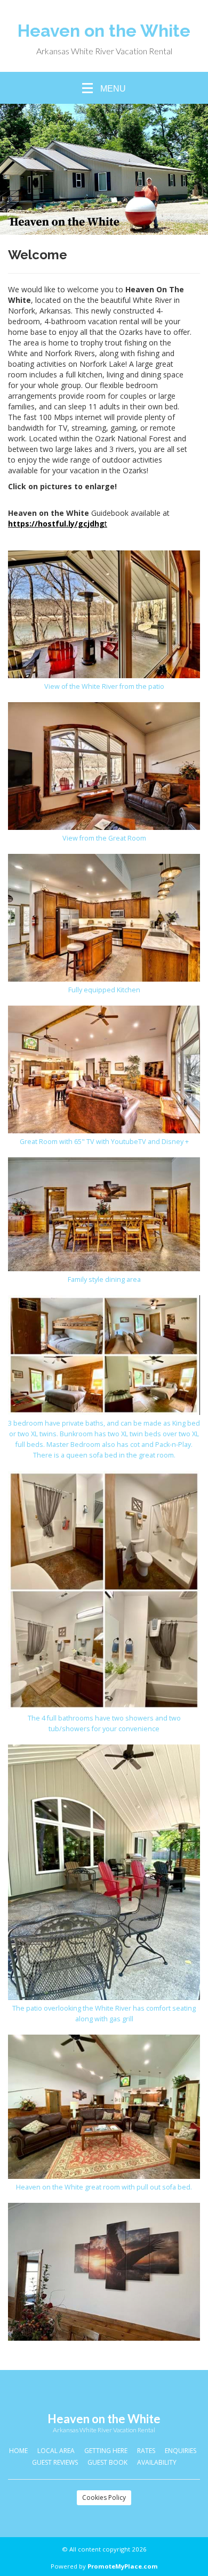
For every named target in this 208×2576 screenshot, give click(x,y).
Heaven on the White (104, 31)
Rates (146, 2451)
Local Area (56, 2451)
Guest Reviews (55, 2462)
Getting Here (106, 2451)
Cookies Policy (104, 2497)
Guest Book (107, 2462)
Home (18, 2451)
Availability (157, 2462)
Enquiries (181, 2451)
